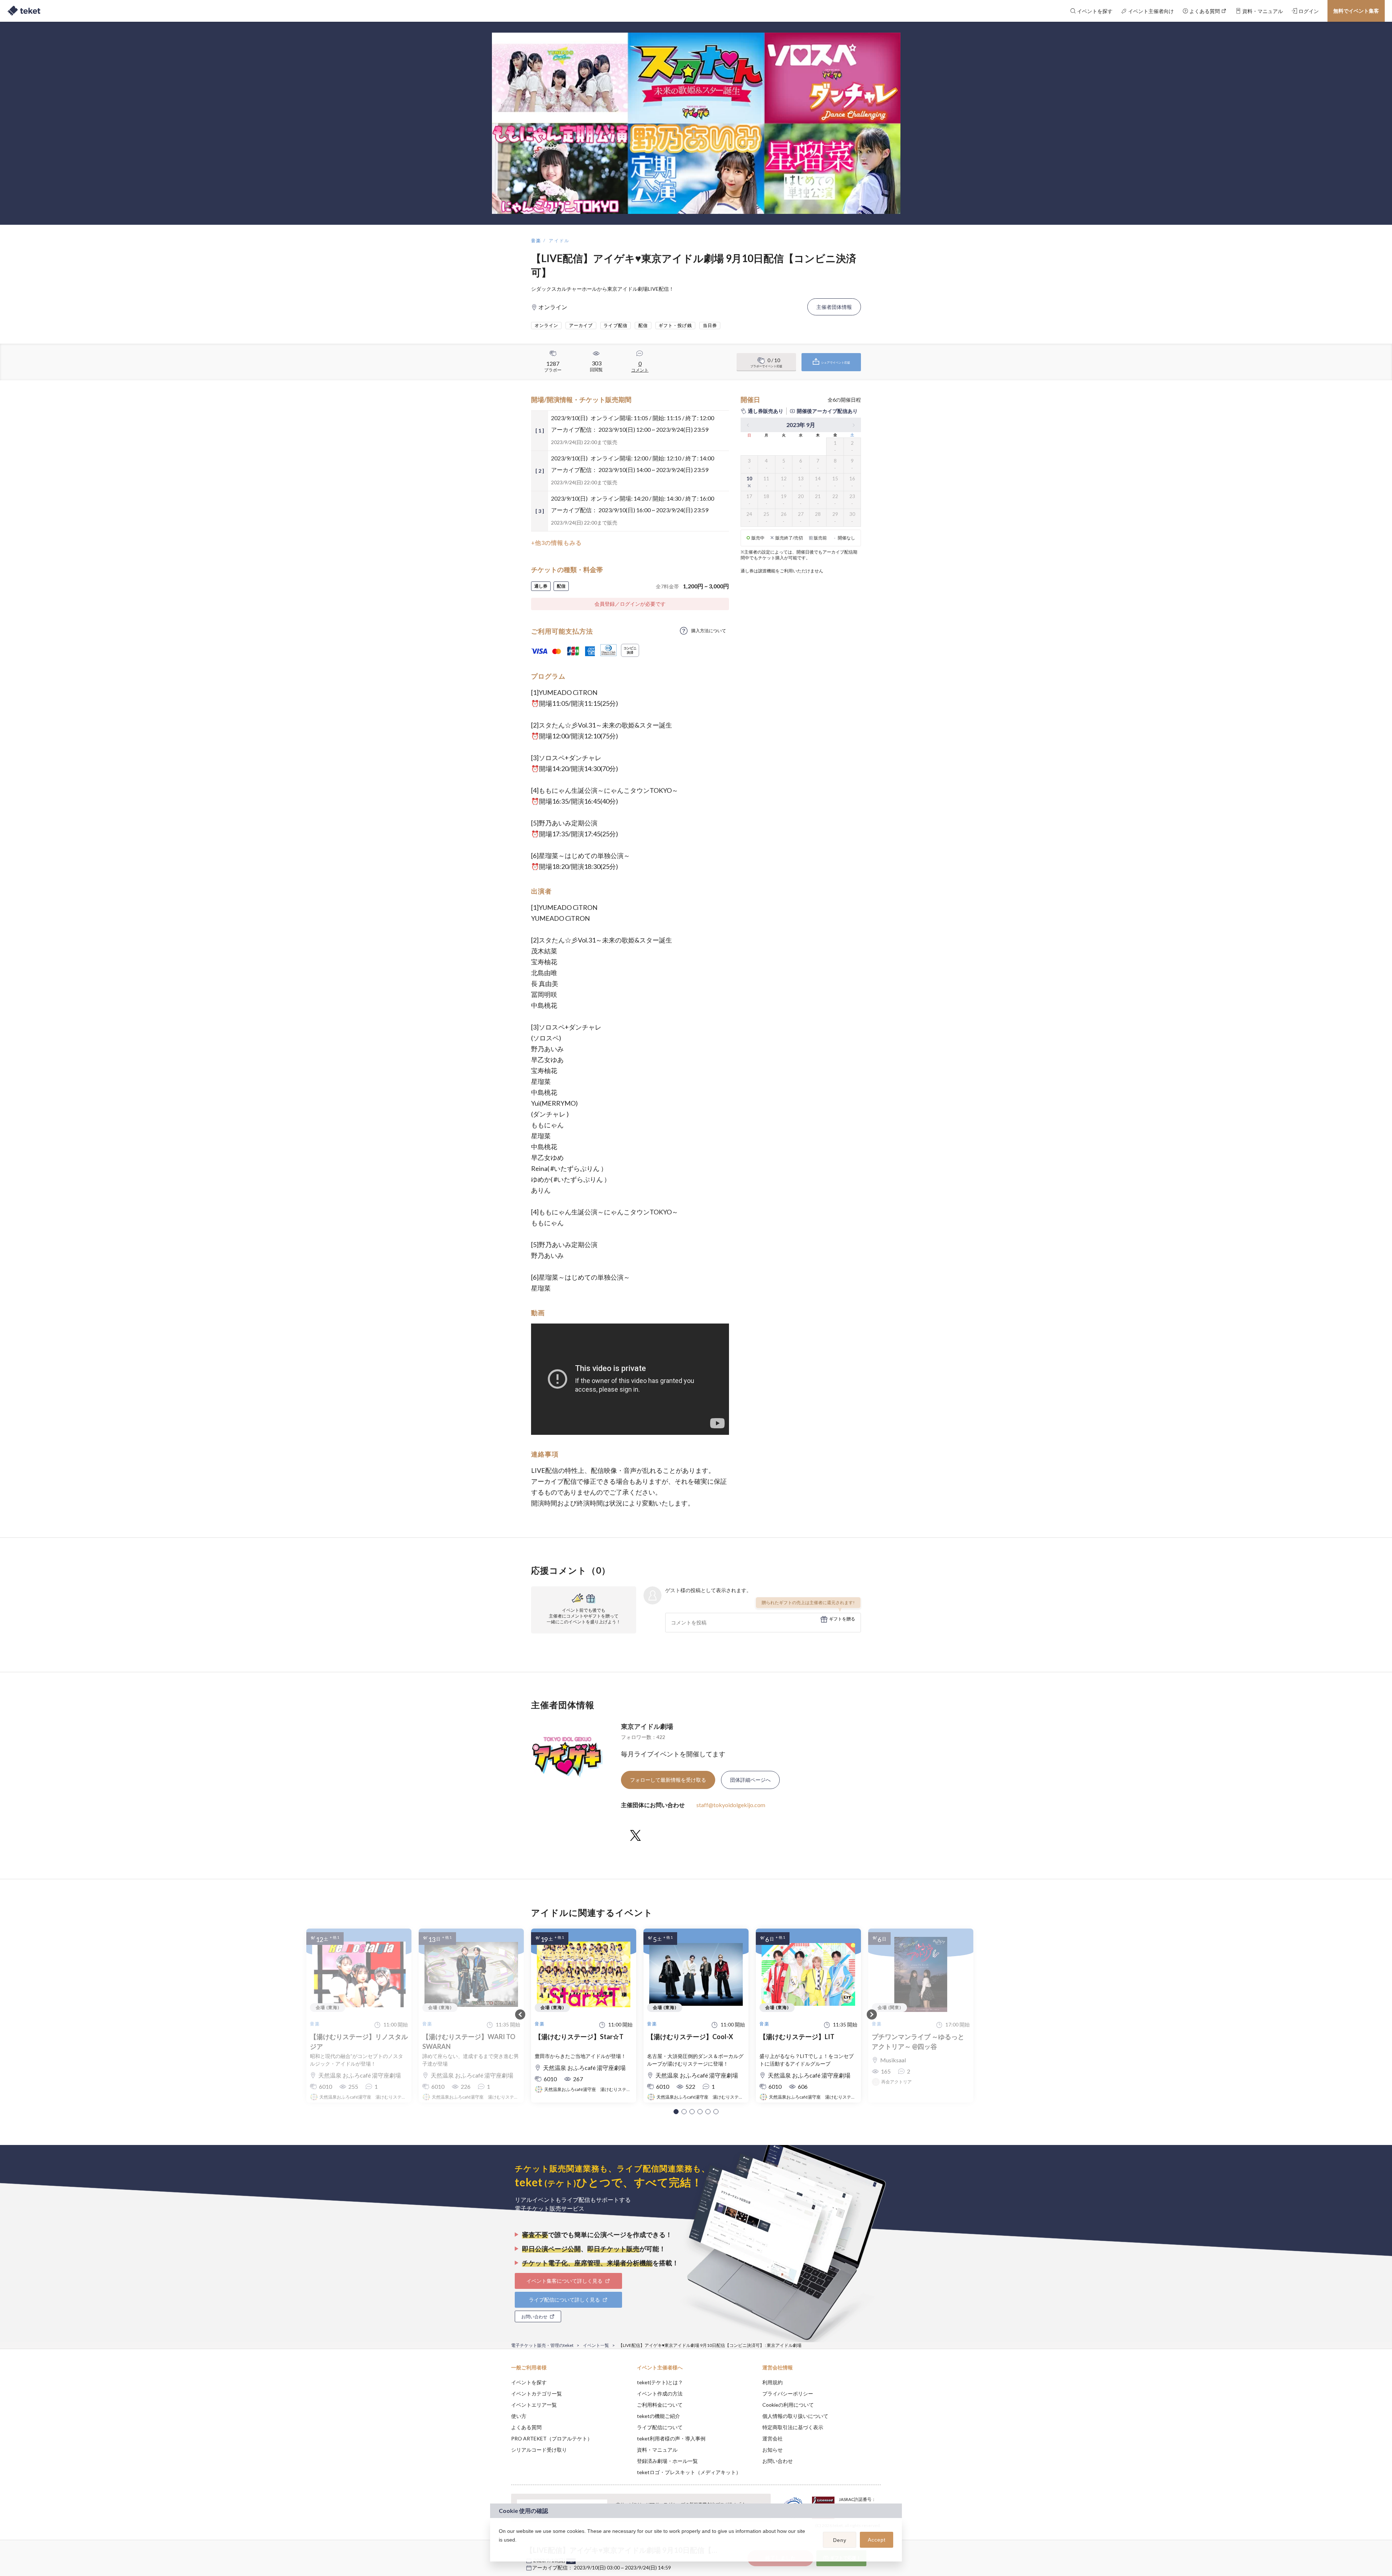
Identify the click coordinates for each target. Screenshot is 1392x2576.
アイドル (559, 241)
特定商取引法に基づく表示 (793, 2427)
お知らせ (772, 2450)
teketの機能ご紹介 (658, 2416)
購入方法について (709, 631)
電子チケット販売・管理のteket (542, 2345)
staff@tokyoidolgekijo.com (731, 1805)
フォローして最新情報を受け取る (668, 1780)
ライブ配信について (660, 2427)
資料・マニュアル (657, 2450)
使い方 (519, 2416)
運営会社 (772, 2438)
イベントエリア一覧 (534, 2405)
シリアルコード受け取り (539, 2450)
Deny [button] (840, 2540)
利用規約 (772, 2382)
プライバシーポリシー (788, 2393)
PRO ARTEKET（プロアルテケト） (552, 2438)
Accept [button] (877, 2540)
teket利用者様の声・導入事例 (671, 2438)
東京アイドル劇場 (647, 1726)
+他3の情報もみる (556, 542)
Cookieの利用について (788, 2405)
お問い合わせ (778, 2461)
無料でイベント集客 (1356, 11)
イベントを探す (529, 2382)
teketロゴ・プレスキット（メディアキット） (689, 2472)
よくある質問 (526, 2427)
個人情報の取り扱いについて (795, 2416)
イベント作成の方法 (660, 2393)
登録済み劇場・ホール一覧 (667, 2461)
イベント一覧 (596, 2345)
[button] (676, 2112)
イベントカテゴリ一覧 (536, 2393)
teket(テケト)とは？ (660, 2382)
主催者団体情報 (834, 307)
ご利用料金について (660, 2405)
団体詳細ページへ (750, 1780)
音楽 (536, 241)
